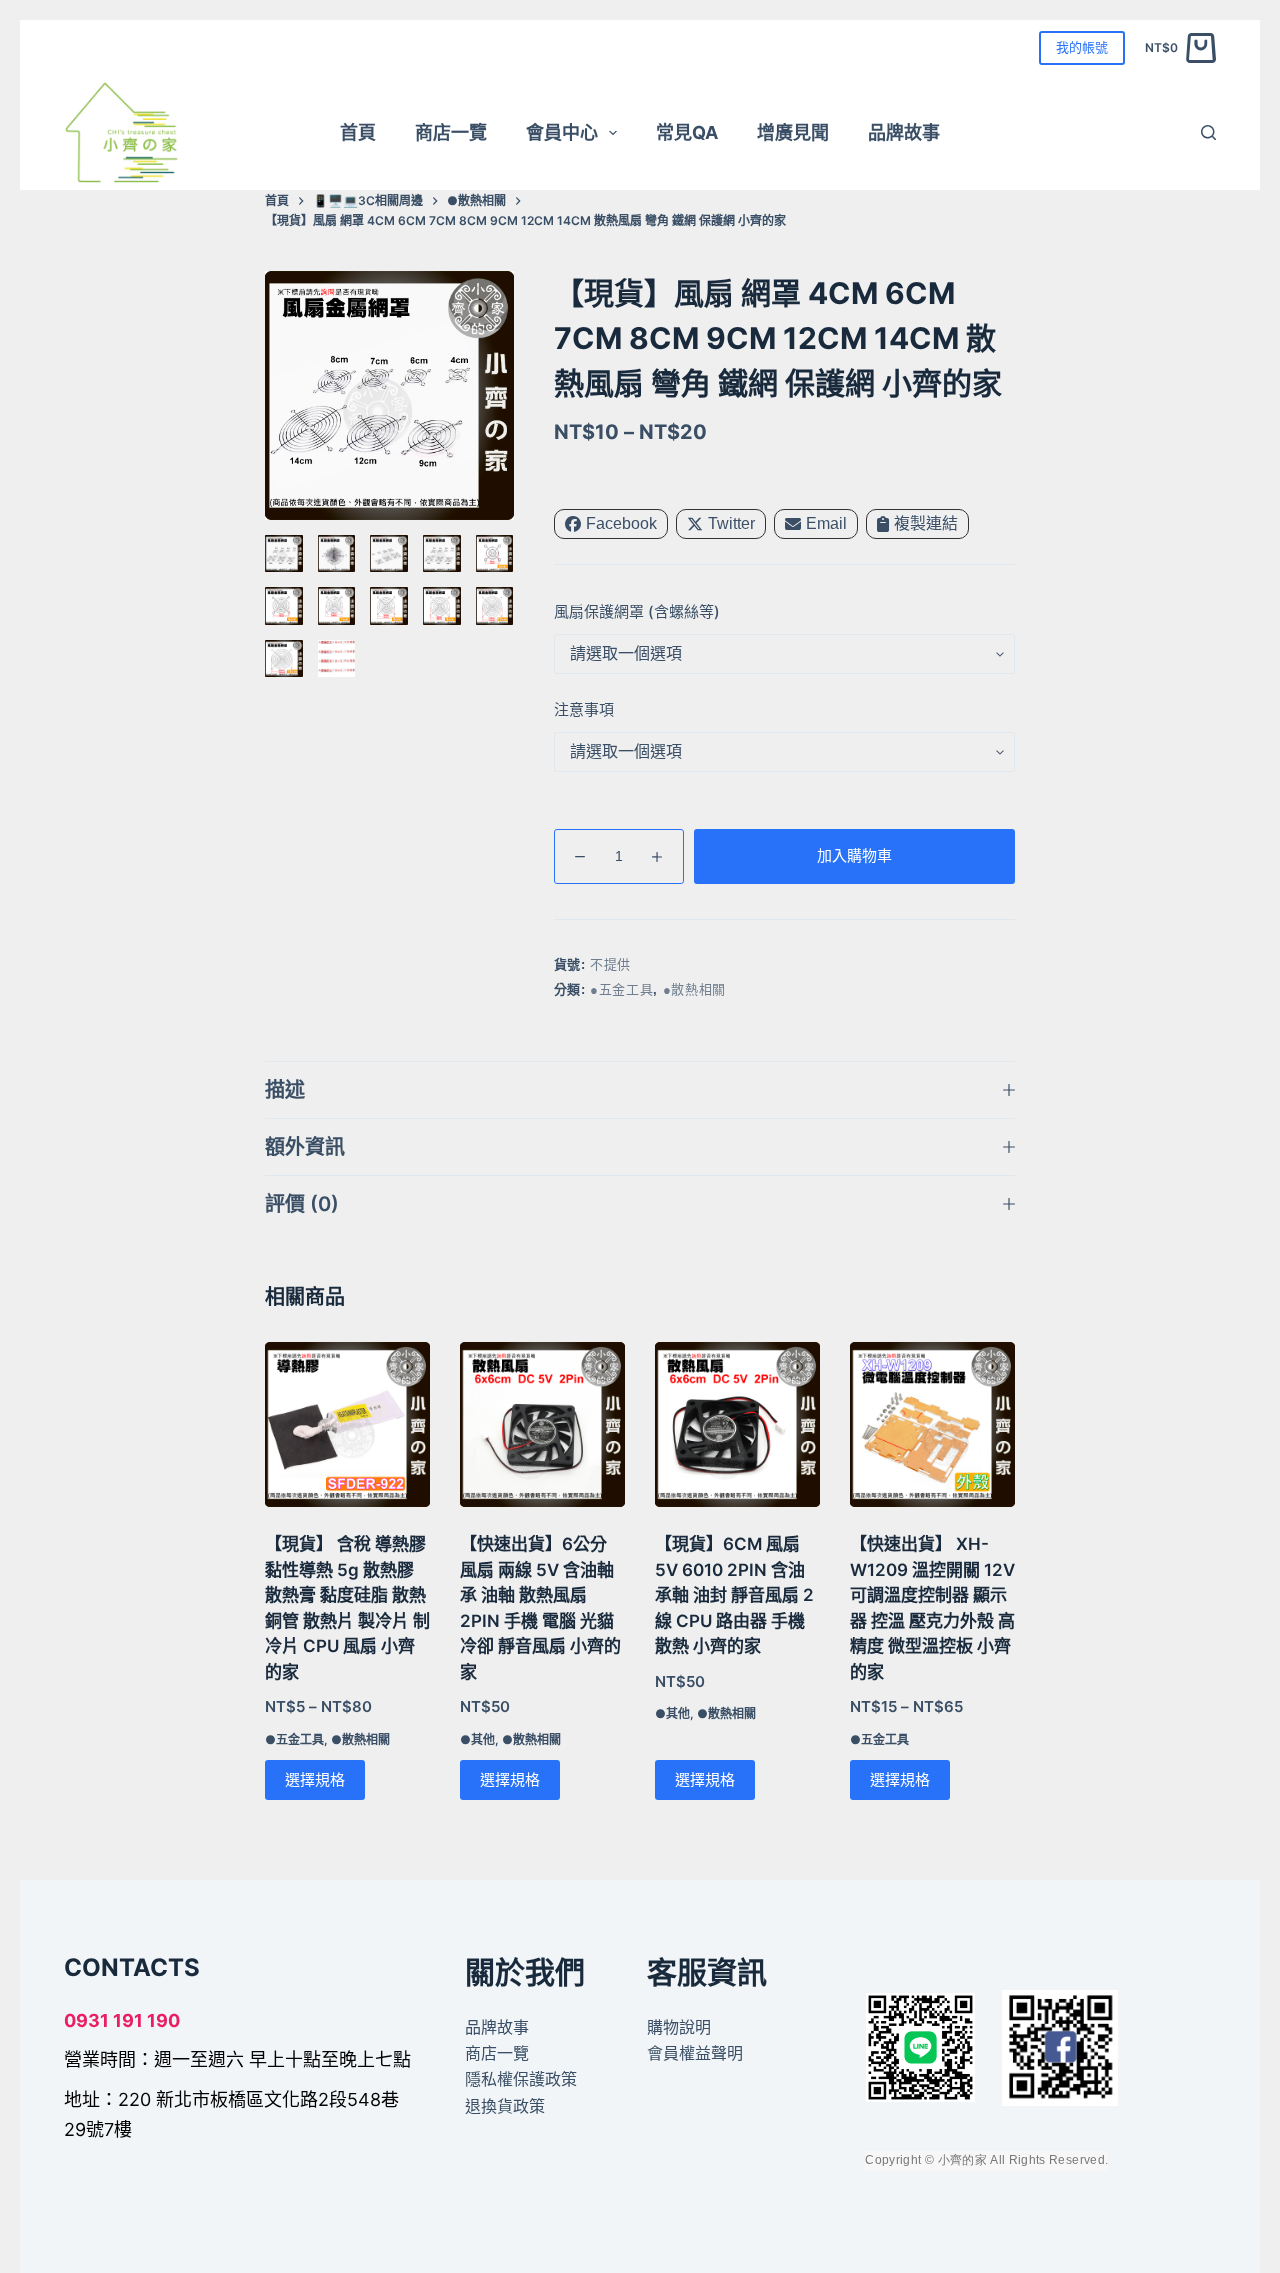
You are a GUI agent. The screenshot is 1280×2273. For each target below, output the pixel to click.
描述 (285, 1090)
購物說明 (679, 2027)
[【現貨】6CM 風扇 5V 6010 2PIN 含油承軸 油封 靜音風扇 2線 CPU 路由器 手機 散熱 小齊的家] (737, 1424)
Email (826, 523)
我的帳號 (1082, 47)
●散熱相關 (694, 989)
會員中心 (562, 132)
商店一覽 (451, 132)
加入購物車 (854, 855)
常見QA (687, 132)
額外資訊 (305, 1147)
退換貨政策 (505, 2106)
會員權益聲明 (695, 2053)
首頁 (358, 132)
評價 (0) (302, 1204)
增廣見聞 (793, 132)
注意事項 (584, 709)
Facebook (621, 523)
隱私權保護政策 (521, 2079)
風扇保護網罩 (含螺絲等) (637, 611)
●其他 (477, 1739)
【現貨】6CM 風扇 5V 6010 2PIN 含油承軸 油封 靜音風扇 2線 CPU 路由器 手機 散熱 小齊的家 (734, 1595)
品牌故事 (904, 132)
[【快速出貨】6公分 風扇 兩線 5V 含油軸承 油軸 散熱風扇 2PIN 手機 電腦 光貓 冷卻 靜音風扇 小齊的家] (542, 1424)
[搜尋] (1208, 132)
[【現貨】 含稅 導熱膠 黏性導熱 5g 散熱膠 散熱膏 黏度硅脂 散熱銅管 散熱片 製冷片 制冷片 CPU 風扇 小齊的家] (347, 1424)
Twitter (731, 523)
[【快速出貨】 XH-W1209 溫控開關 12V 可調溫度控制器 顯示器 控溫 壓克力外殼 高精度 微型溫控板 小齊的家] (932, 1424)
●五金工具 (621, 989)
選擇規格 (315, 1779)
